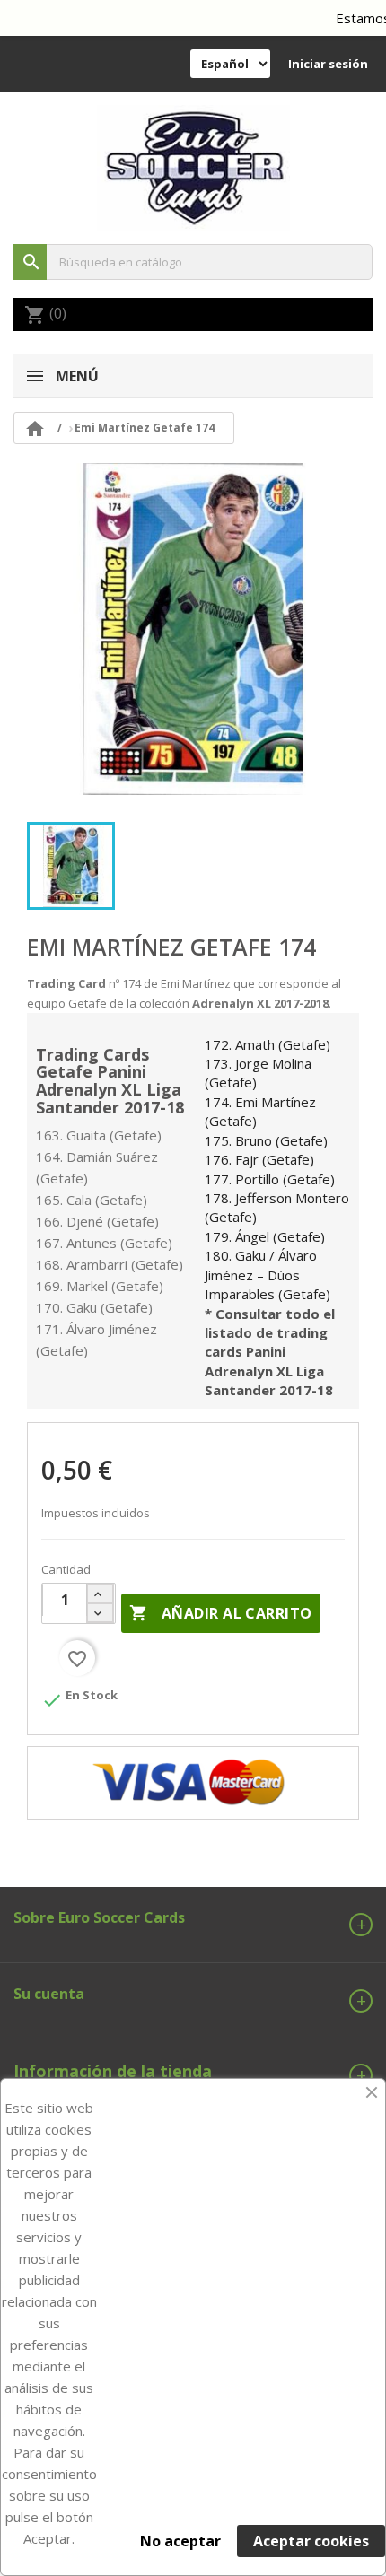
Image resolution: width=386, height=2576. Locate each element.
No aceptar (180, 2541)
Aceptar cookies (311, 2541)
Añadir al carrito (220, 1613)
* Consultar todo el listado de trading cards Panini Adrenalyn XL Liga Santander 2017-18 (270, 1352)
